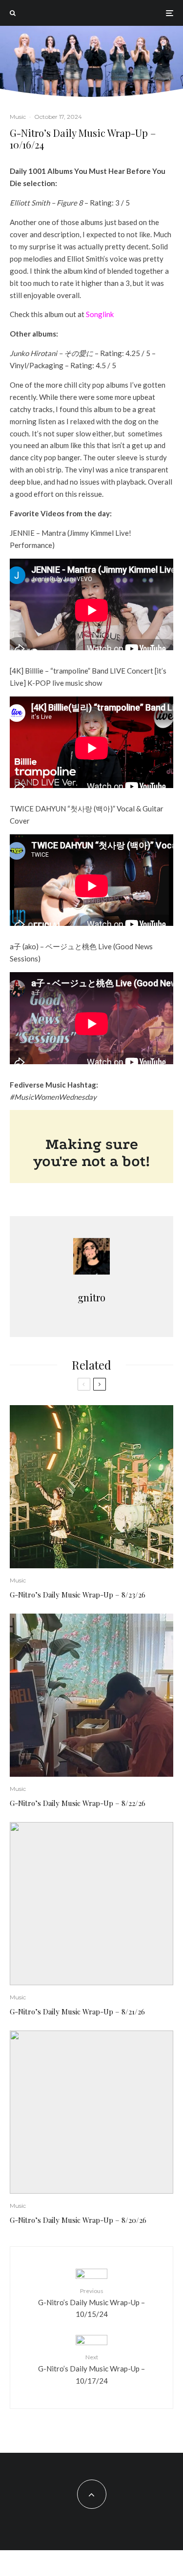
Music (18, 117)
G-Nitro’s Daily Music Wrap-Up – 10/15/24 (91, 2303)
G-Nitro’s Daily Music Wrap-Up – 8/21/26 (77, 2012)
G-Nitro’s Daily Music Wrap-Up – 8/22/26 (78, 1803)
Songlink (100, 314)
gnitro (91, 1297)
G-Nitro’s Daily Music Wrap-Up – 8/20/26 (78, 2220)
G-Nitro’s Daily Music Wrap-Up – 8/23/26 (78, 1595)
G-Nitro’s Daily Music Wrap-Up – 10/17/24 (91, 2369)
